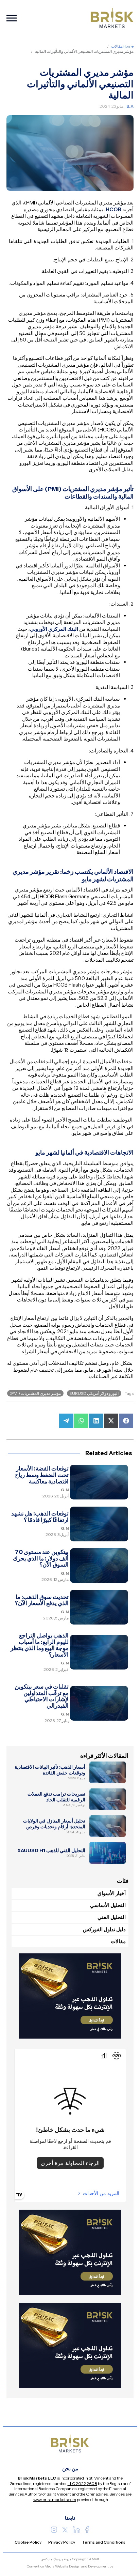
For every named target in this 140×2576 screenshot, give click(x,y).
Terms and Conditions (104, 2542)
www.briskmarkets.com (55, 2499)
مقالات (117, 46)
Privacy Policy (62, 2542)
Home (128, 46)
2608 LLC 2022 (82, 2483)
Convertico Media (41, 2566)
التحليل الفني (112, 1917)
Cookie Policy (28, 2542)
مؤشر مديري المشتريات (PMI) (35, 1393)
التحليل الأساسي (108, 1905)
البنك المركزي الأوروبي (54, 629)
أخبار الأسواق (112, 1893)
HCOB (113, 209)
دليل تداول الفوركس (104, 1929)
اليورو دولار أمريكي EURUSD (94, 1393)
